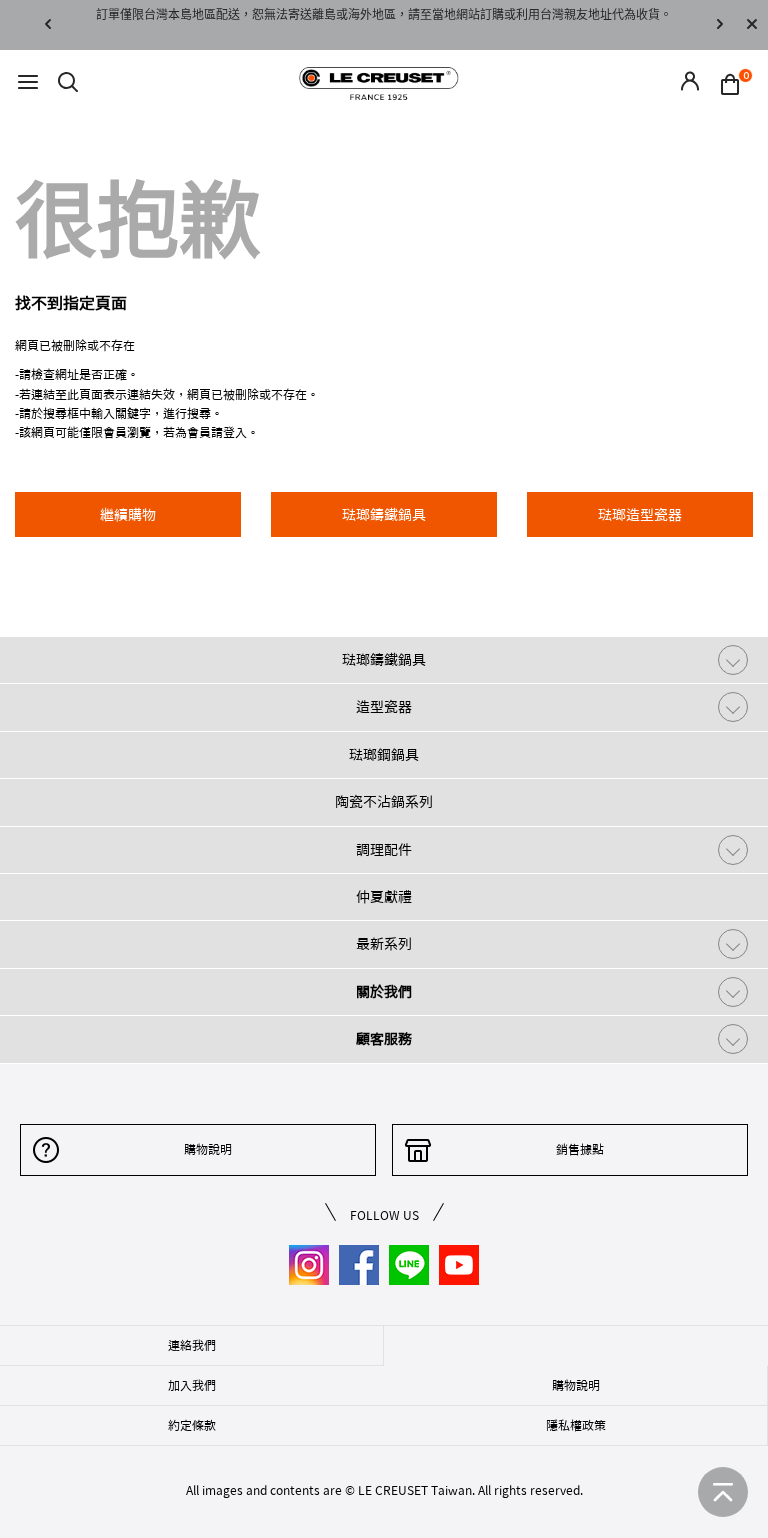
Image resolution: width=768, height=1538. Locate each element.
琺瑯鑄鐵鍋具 (384, 660)
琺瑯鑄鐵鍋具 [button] (384, 515)
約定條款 (192, 1425)
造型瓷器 (384, 707)
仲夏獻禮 (384, 897)
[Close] (752, 25)
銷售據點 (580, 1149)
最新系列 (384, 944)
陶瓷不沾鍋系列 (384, 802)
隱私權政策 (576, 1425)
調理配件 (384, 850)
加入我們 (192, 1385)
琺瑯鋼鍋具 (384, 755)
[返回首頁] (723, 1492)
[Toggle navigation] (28, 83)
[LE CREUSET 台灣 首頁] (379, 82)
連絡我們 (192, 1345)
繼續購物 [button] (128, 515)
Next (720, 25)
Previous (48, 25)
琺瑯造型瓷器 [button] (640, 515)
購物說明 (208, 1149)
